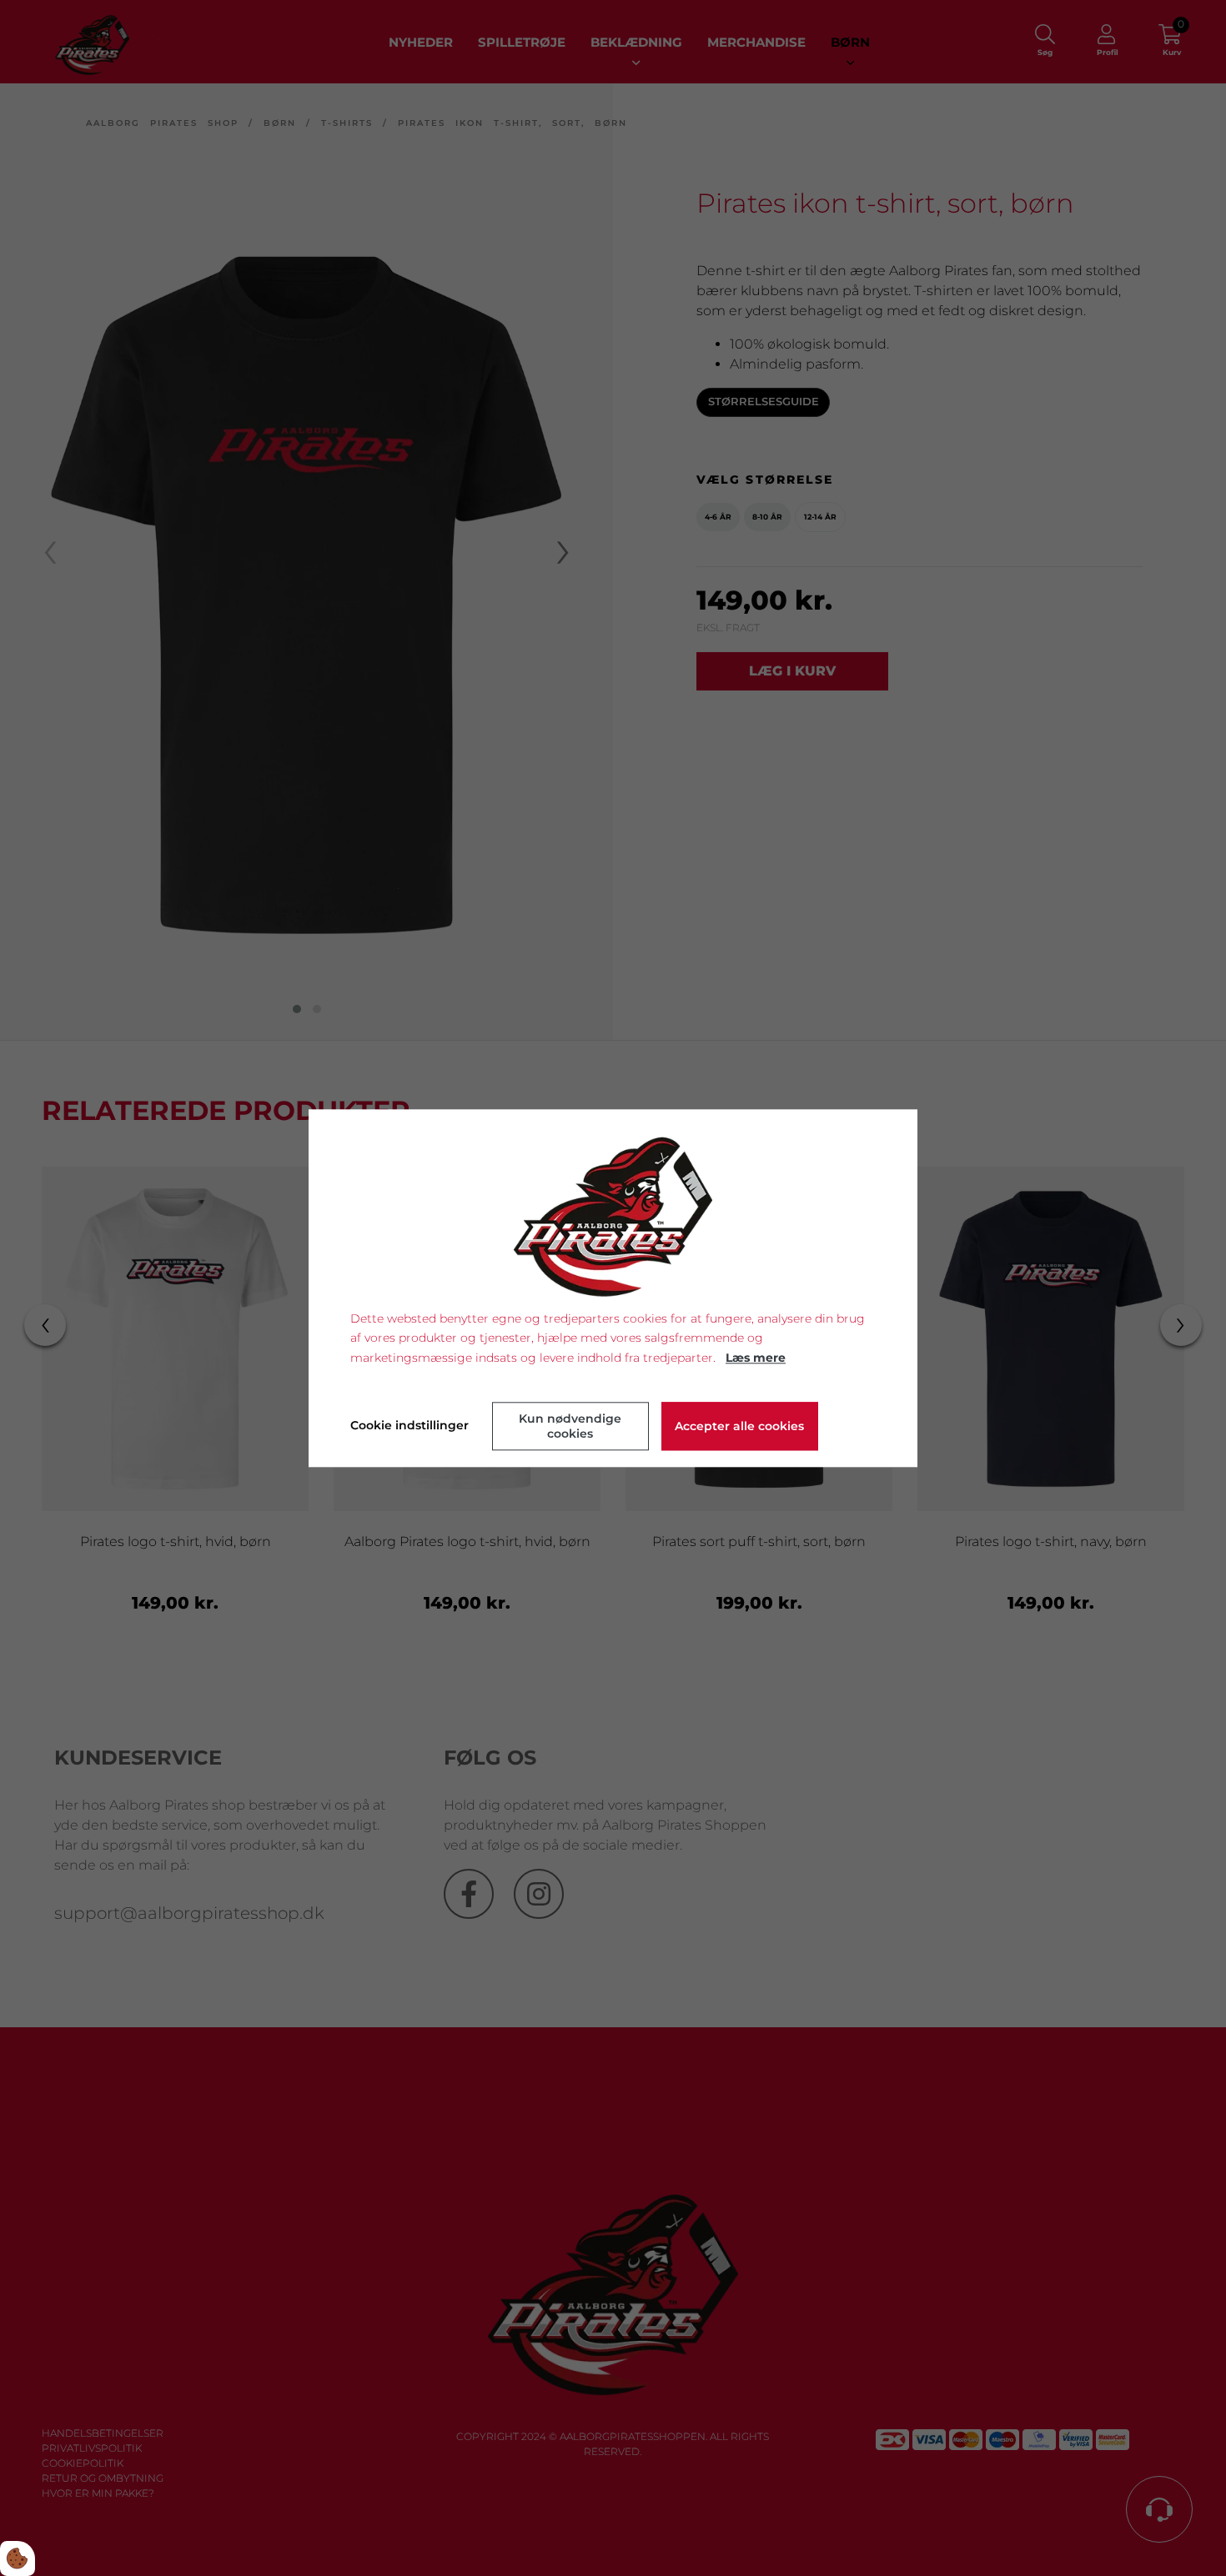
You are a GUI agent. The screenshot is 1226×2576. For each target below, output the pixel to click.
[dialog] (613, 1288)
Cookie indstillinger (410, 1425)
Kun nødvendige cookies (570, 1426)
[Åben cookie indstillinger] (18, 2558)
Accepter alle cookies (739, 1426)
